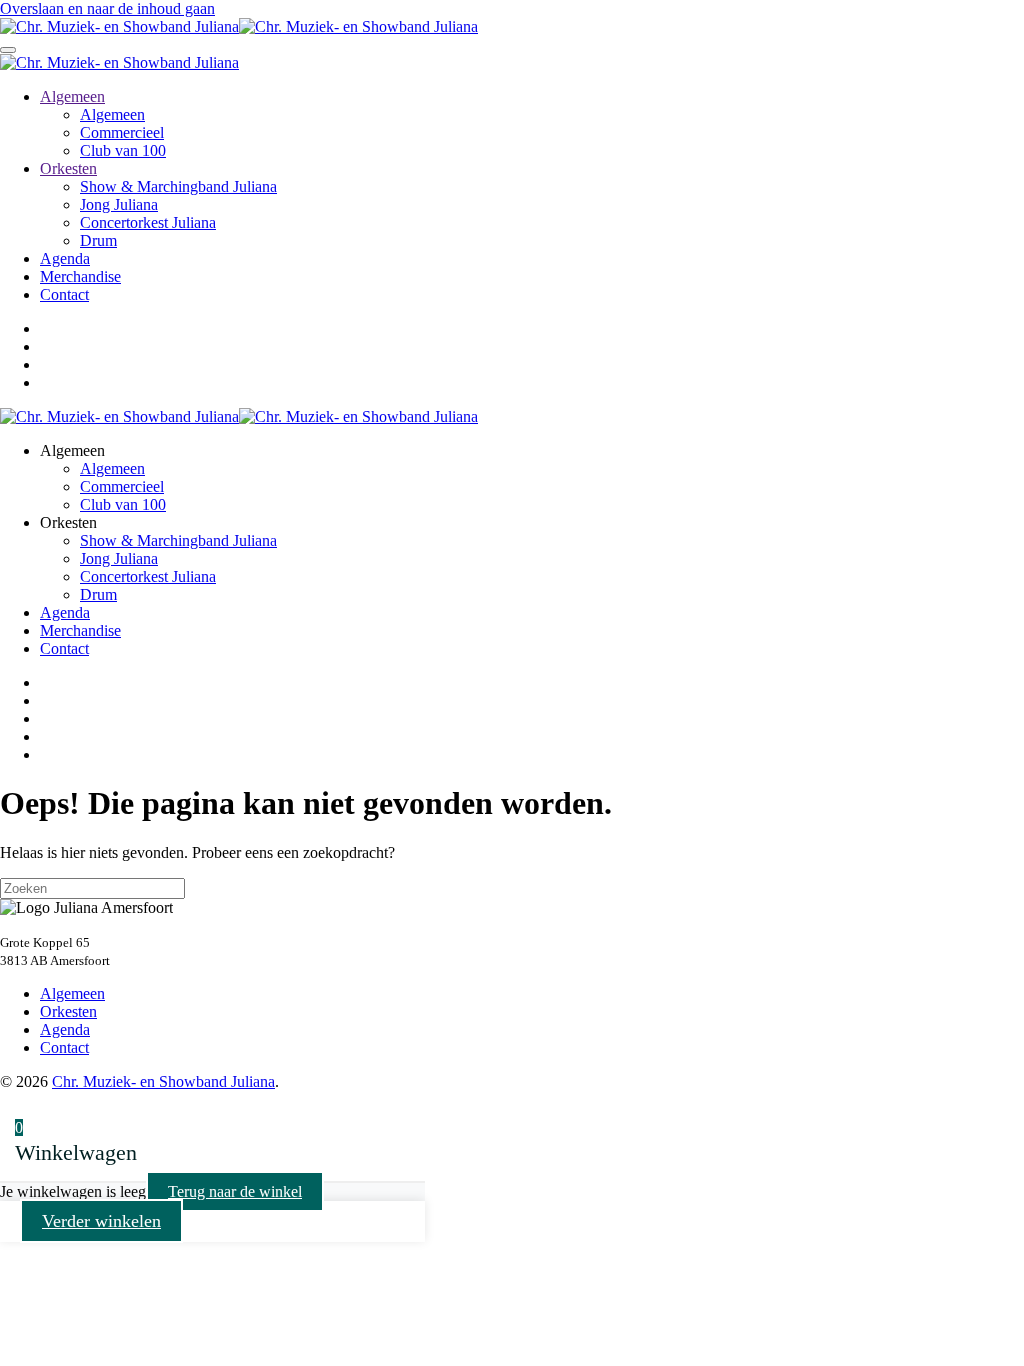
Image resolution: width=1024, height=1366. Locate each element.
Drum (98, 240)
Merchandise (80, 276)
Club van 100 (123, 150)
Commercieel (122, 132)
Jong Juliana (119, 204)
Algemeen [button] (72, 450)
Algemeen (72, 96)
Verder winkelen (101, 1221)
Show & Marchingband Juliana (178, 186)
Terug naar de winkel (235, 1191)
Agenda (65, 258)
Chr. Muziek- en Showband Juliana (163, 1081)
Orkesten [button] (68, 522)
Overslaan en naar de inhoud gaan (107, 8)
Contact (64, 294)
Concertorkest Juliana (148, 222)
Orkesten (68, 168)
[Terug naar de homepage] (239, 26)
